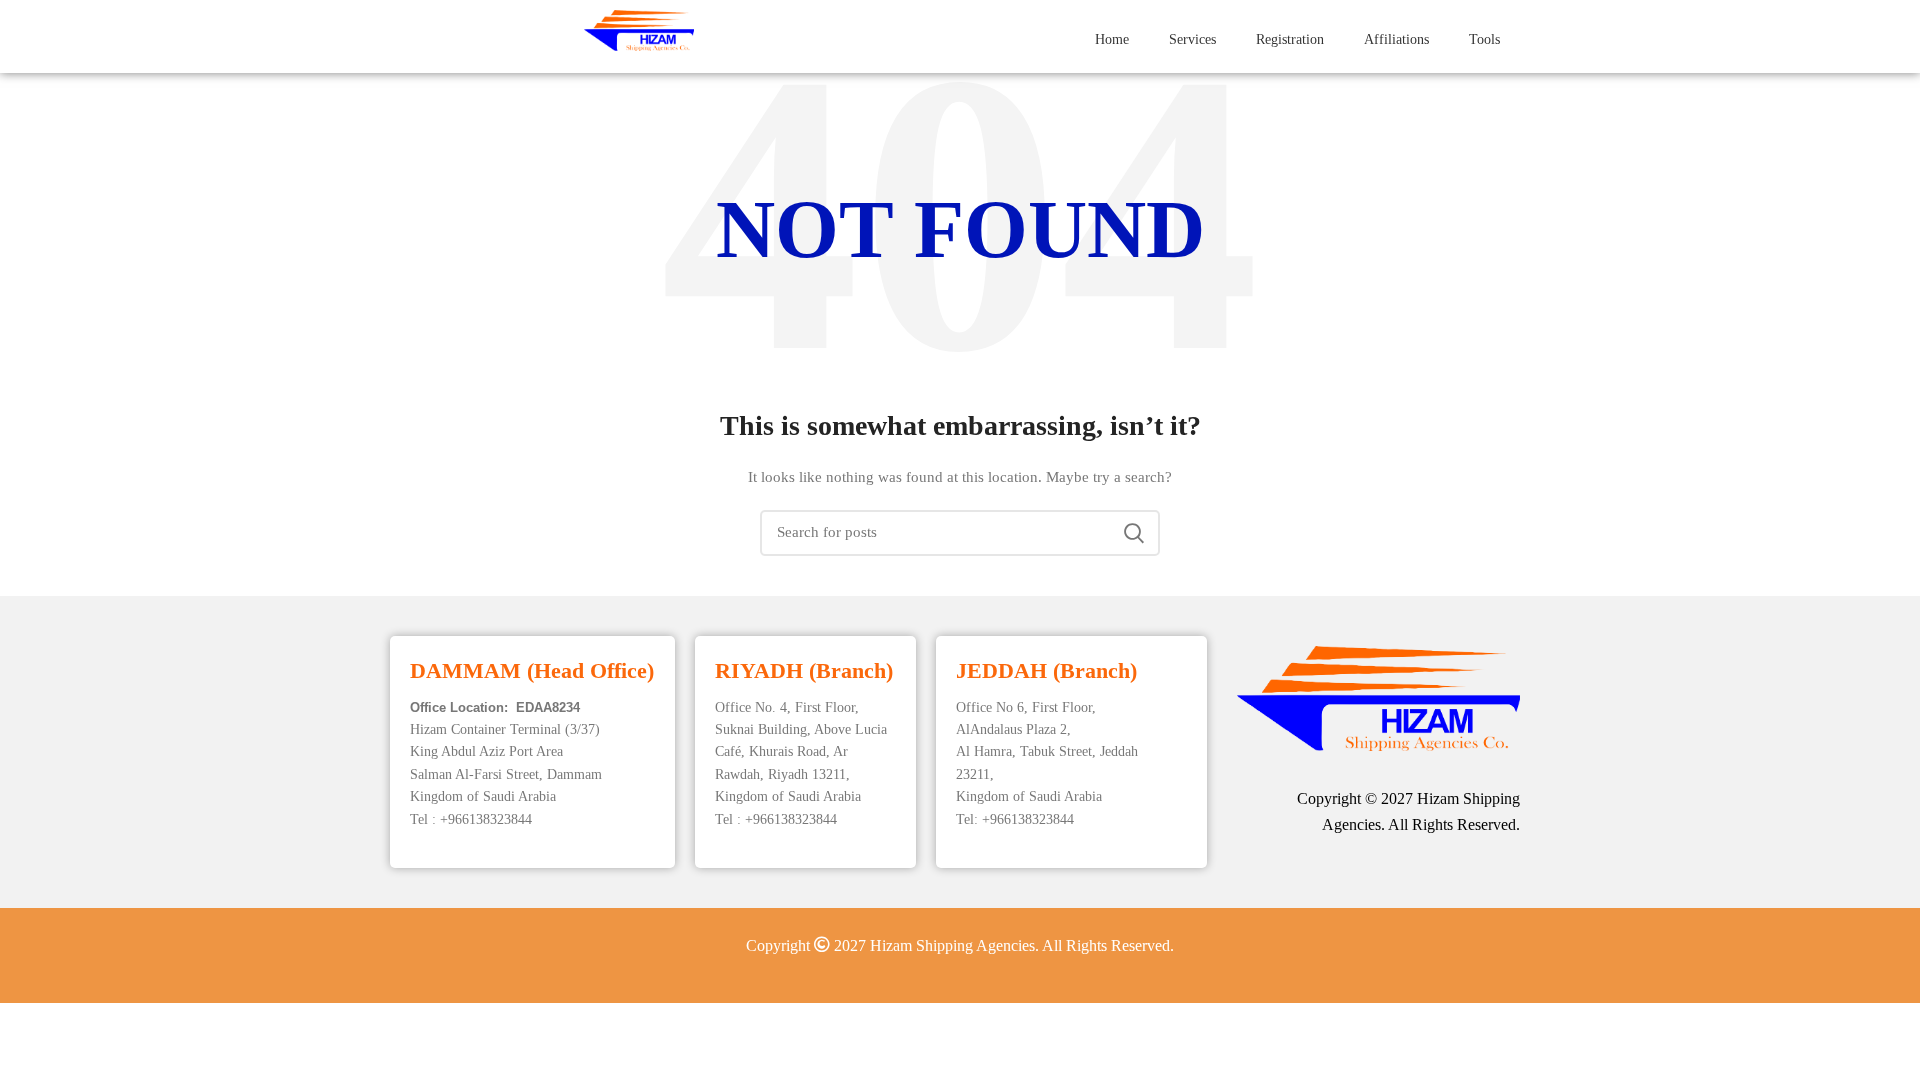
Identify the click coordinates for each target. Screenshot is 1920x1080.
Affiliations (1396, 39)
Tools (1484, 39)
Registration (1290, 39)
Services (1192, 39)
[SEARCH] (1133, 533)
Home (1112, 39)
